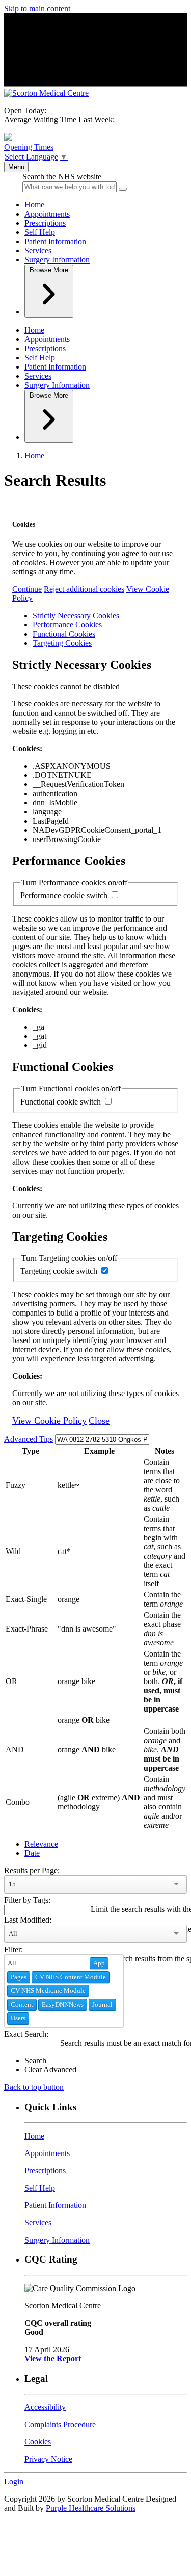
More (49, 270)
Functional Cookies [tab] (64, 634)
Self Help (40, 232)
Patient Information (55, 241)
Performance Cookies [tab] (67, 625)
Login (14, 2481)
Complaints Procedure (60, 2424)
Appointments (47, 214)
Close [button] (99, 1421)
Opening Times (29, 147)
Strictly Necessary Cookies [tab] (76, 615)
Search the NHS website (62, 177)
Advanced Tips (29, 1439)
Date (32, 1853)
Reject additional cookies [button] (84, 589)
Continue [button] (27, 589)
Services (38, 251)
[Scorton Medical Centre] (46, 93)
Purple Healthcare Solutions (91, 2508)
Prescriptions (45, 223)
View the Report (53, 2359)
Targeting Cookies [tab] (62, 643)
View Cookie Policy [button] (49, 1421)
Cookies (38, 2442)
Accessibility (45, 2407)
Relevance (41, 1844)
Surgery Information (57, 260)
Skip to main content (37, 8)
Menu (16, 167)
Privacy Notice (48, 2459)
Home (34, 205)
